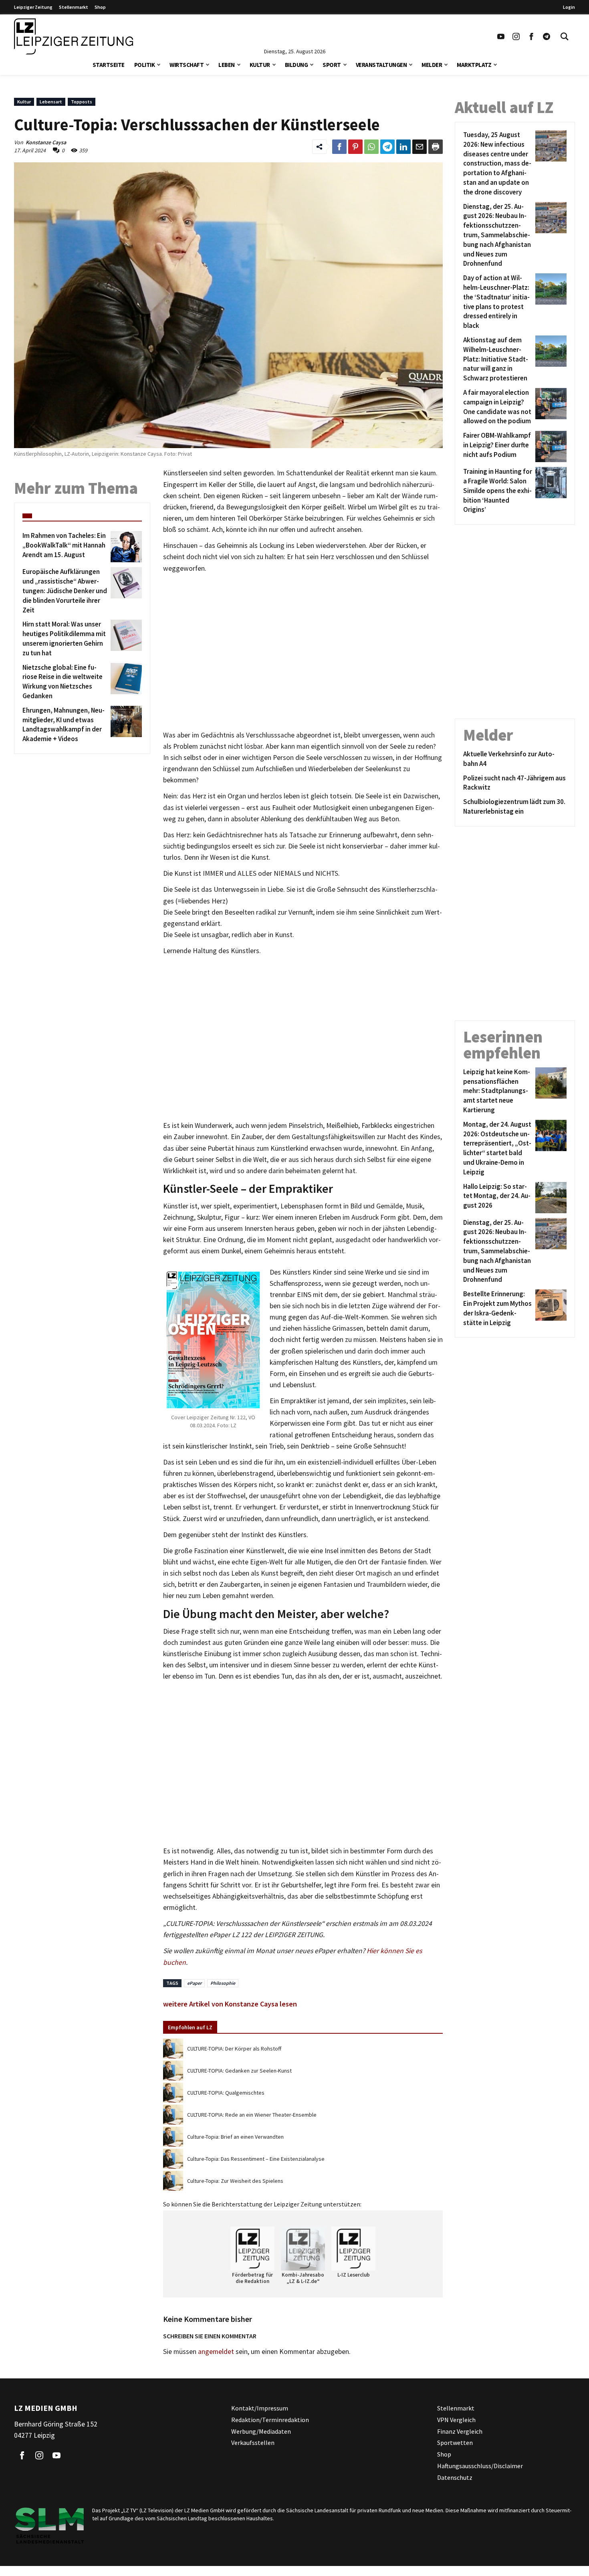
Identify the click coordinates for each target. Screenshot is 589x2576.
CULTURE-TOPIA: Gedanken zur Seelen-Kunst (239, 2071)
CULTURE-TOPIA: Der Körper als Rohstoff (234, 2049)
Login (569, 7)
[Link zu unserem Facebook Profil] (531, 36)
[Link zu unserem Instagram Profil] (516, 36)
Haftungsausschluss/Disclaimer (480, 2466)
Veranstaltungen (381, 65)
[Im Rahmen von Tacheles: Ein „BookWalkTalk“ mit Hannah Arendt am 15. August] (125, 547)
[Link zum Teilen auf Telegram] (387, 147)
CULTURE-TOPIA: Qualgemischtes (226, 2093)
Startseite (109, 65)
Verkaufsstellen (253, 2443)
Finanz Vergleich (460, 2431)
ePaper (194, 1983)
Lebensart (51, 102)
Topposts (82, 102)
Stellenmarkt (74, 7)
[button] (159, 64)
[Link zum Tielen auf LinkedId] (403, 147)
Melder (432, 65)
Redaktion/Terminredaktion (270, 2419)
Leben (227, 65)
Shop (100, 7)
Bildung (297, 65)
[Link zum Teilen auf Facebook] (339, 147)
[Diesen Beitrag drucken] (436, 147)
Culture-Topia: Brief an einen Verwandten (235, 2137)
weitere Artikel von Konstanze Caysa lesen (230, 2004)
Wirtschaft (187, 65)
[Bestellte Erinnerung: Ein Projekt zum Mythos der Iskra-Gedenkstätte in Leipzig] (550, 1308)
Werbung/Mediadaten (261, 2431)
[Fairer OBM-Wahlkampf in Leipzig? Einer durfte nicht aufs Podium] (550, 447)
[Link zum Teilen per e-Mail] (420, 147)
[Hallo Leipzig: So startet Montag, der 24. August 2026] (550, 1198)
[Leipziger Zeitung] (74, 36)
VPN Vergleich (456, 2419)
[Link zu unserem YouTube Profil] (501, 36)
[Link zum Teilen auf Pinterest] (355, 147)
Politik (145, 65)
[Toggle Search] (565, 36)
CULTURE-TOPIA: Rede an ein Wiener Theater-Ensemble (252, 2115)
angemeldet (216, 2352)
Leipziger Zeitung (33, 7)
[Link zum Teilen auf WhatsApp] (371, 147)
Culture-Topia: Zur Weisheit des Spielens (235, 2181)
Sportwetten (455, 2443)
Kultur (260, 65)
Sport (332, 65)
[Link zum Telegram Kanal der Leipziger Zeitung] (547, 36)
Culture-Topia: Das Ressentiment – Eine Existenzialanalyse (256, 2159)
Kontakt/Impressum (260, 2408)
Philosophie (223, 1983)
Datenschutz (455, 2477)
